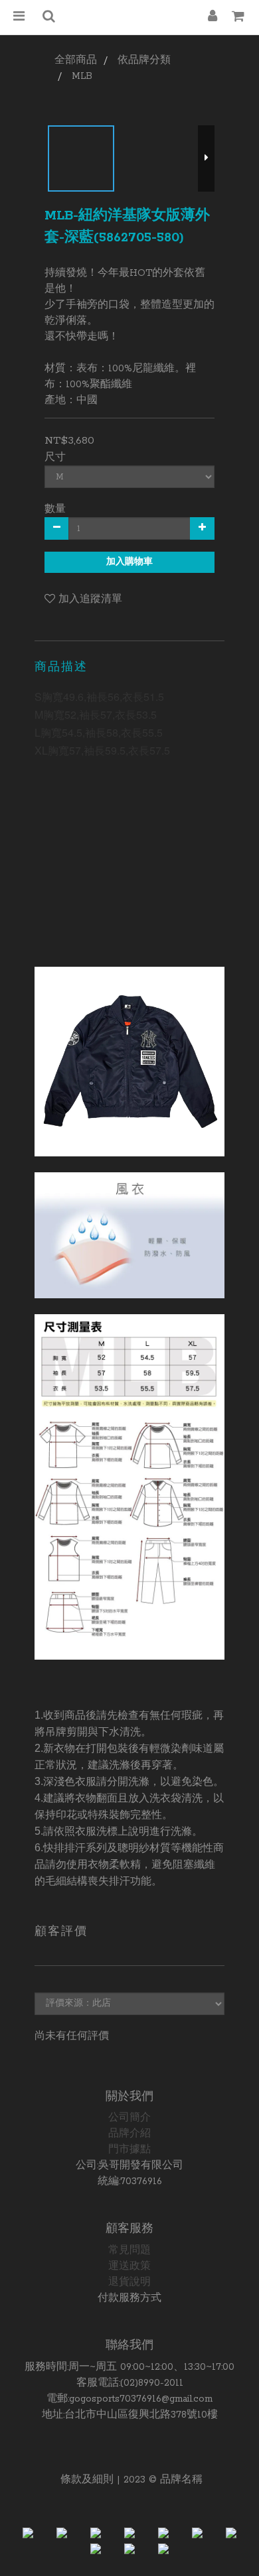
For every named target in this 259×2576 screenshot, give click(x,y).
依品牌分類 (144, 60)
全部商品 (76, 60)
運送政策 (129, 2266)
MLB (82, 76)
